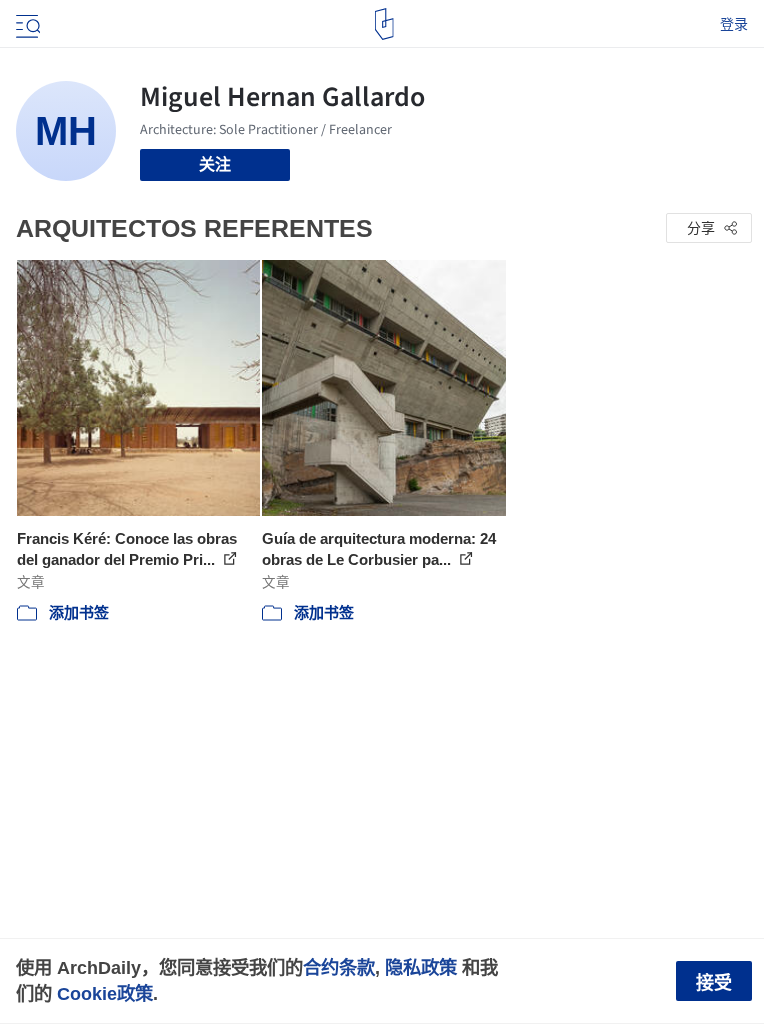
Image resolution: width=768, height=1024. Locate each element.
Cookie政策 (105, 993)
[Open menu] (26, 24)
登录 (734, 24)
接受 (714, 983)
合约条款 (339, 967)
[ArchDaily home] (384, 24)
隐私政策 (421, 967)
